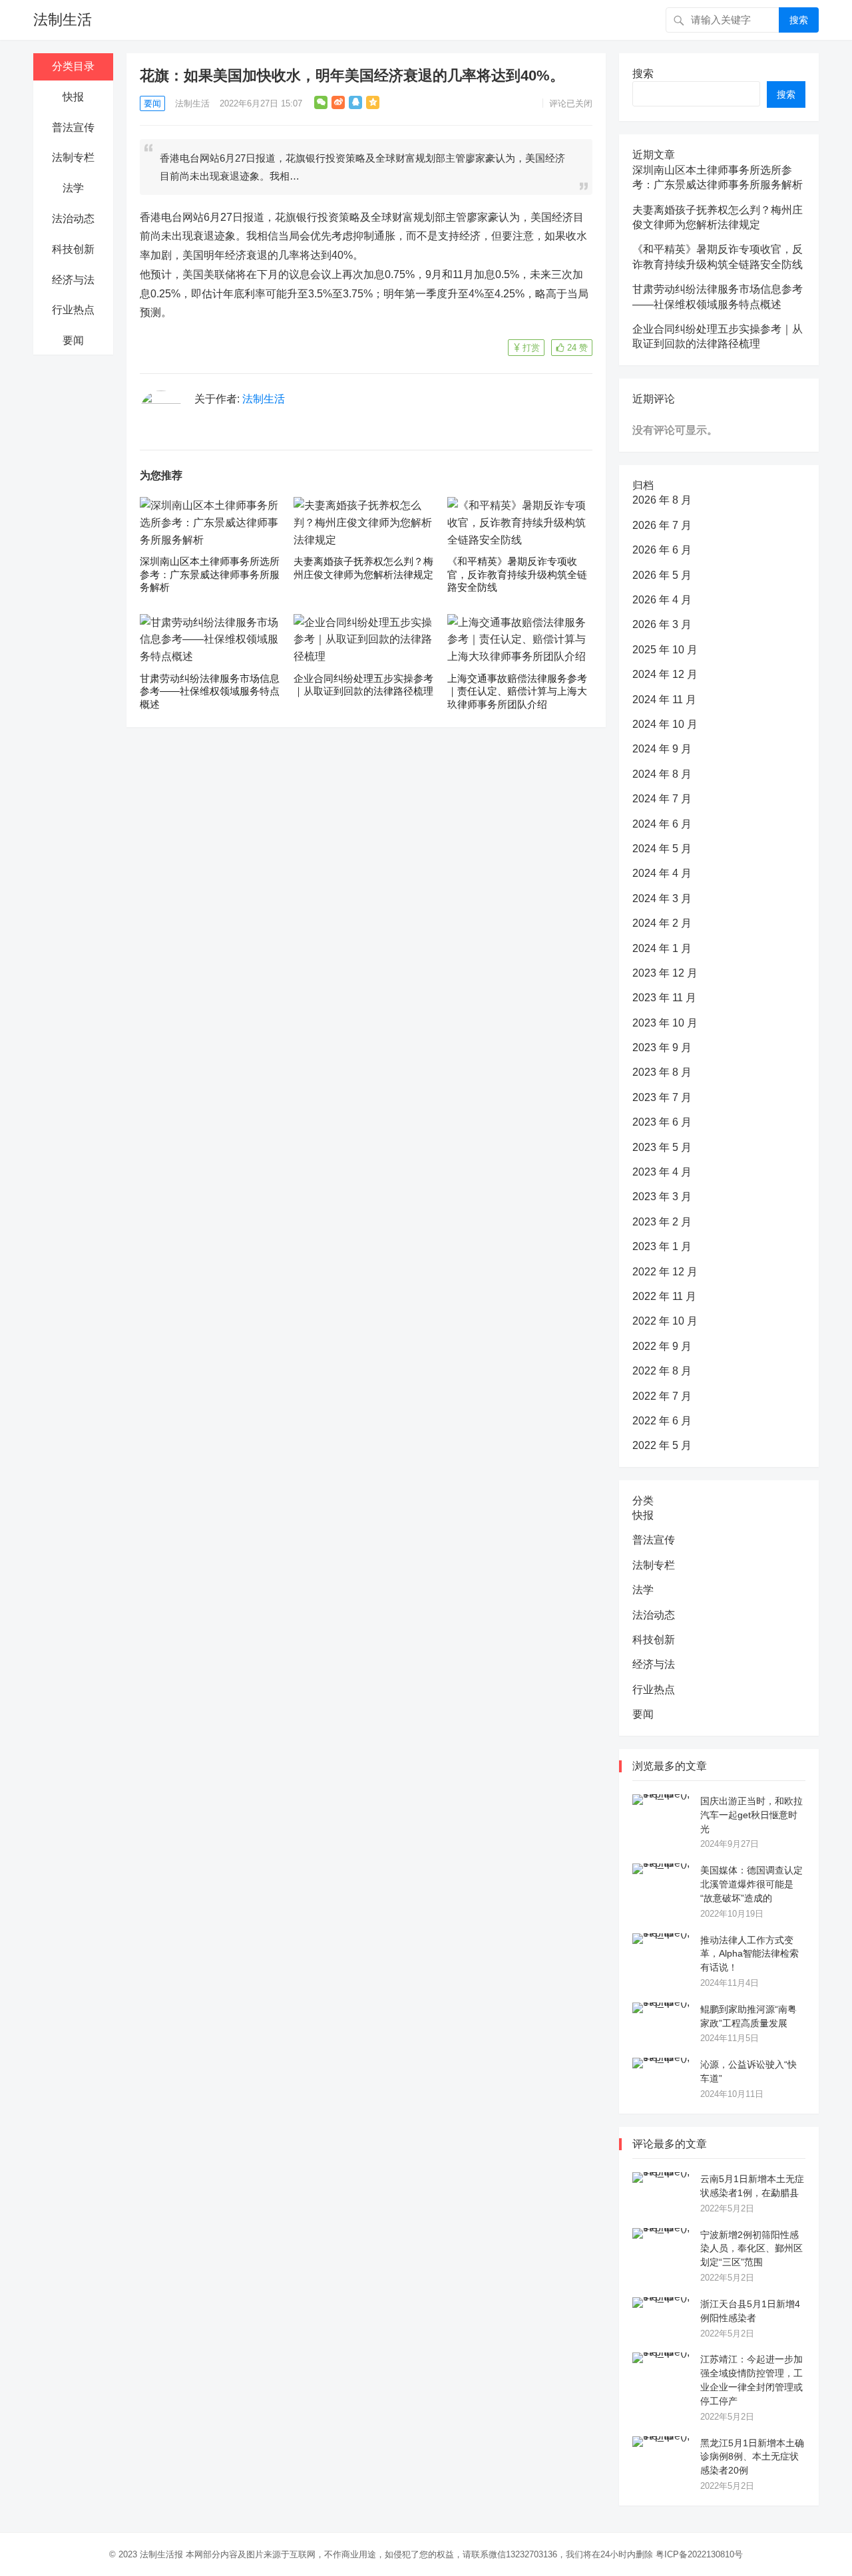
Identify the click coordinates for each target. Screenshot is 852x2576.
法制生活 (63, 20)
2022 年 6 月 (662, 1421)
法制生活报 (161, 2554)
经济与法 (73, 280)
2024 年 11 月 (664, 700)
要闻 (73, 340)
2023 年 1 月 (662, 1246)
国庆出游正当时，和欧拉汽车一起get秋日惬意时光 (751, 1815)
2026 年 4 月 (662, 600)
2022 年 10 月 (665, 1321)
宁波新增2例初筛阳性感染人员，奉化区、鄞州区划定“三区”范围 (751, 2249)
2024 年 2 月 (662, 923)
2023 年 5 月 (662, 1147)
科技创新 (73, 249)
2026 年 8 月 (662, 500)
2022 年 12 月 (665, 1272)
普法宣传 (73, 127)
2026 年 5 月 (662, 575)
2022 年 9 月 (662, 1346)
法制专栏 (73, 157)
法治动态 (73, 219)
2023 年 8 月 (662, 1072)
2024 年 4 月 (662, 873)
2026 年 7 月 (662, 525)
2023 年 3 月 (662, 1197)
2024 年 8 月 (662, 774)
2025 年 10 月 (665, 650)
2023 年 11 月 (664, 998)
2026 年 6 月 (662, 550)
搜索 (799, 20)
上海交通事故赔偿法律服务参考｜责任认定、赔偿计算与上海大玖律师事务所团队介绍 (517, 691)
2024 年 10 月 (665, 724)
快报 (73, 97)
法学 (73, 188)
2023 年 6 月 (662, 1122)
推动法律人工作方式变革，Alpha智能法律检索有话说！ (749, 1954)
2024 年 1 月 (662, 948)
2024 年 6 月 (662, 824)
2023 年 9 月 (662, 1047)
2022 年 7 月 (662, 1396)
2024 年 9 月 (662, 749)
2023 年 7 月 (662, 1097)
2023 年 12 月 (665, 973)
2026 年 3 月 (662, 624)
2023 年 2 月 (662, 1222)
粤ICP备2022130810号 (699, 2554)
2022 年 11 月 (664, 1296)
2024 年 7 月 (662, 799)
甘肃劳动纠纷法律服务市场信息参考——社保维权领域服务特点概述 (210, 691)
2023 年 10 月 (665, 1023)
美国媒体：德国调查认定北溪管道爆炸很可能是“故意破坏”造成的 (751, 1884)
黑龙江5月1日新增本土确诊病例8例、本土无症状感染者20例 (752, 2457)
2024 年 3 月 (662, 898)
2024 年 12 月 (665, 674)
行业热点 (73, 310)
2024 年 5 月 (662, 849)
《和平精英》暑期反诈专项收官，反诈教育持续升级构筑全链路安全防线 (517, 574)
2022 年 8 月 (662, 1371)
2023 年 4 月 (662, 1172)
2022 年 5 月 (662, 1445)
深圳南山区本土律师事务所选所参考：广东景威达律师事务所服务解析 (210, 574)
